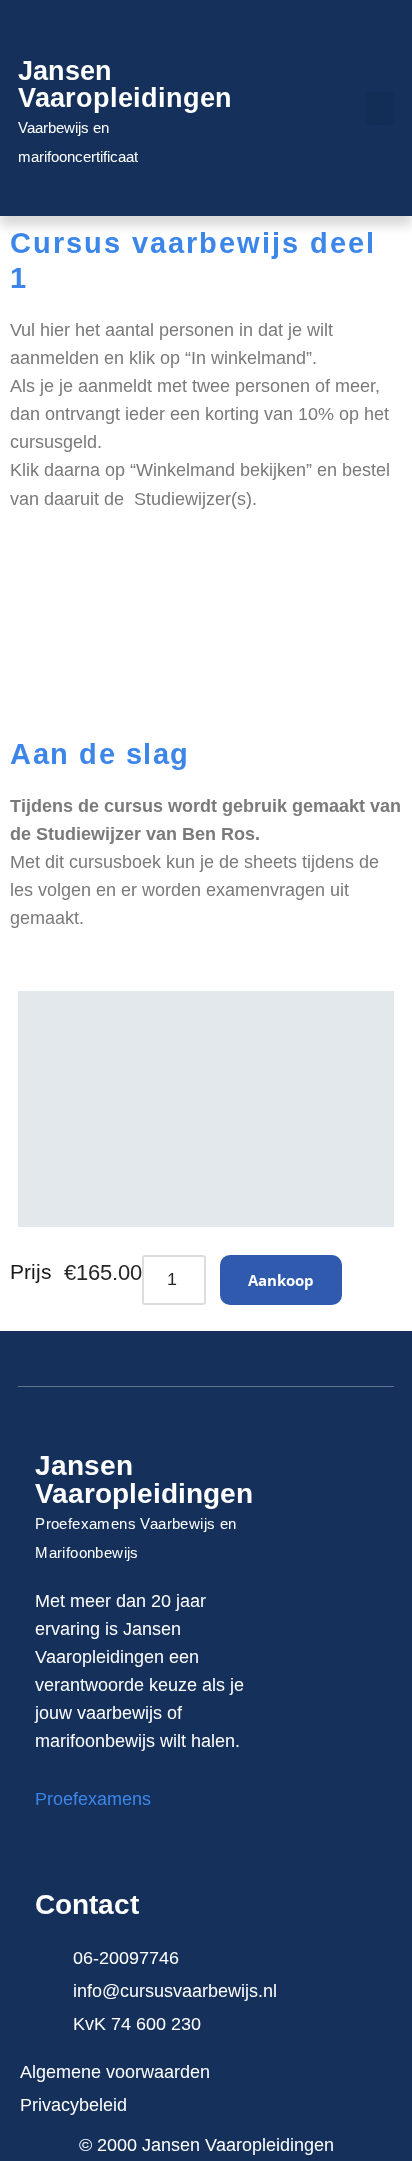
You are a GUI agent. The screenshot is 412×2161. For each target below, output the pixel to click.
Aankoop (281, 1280)
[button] (380, 108)
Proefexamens (93, 1799)
